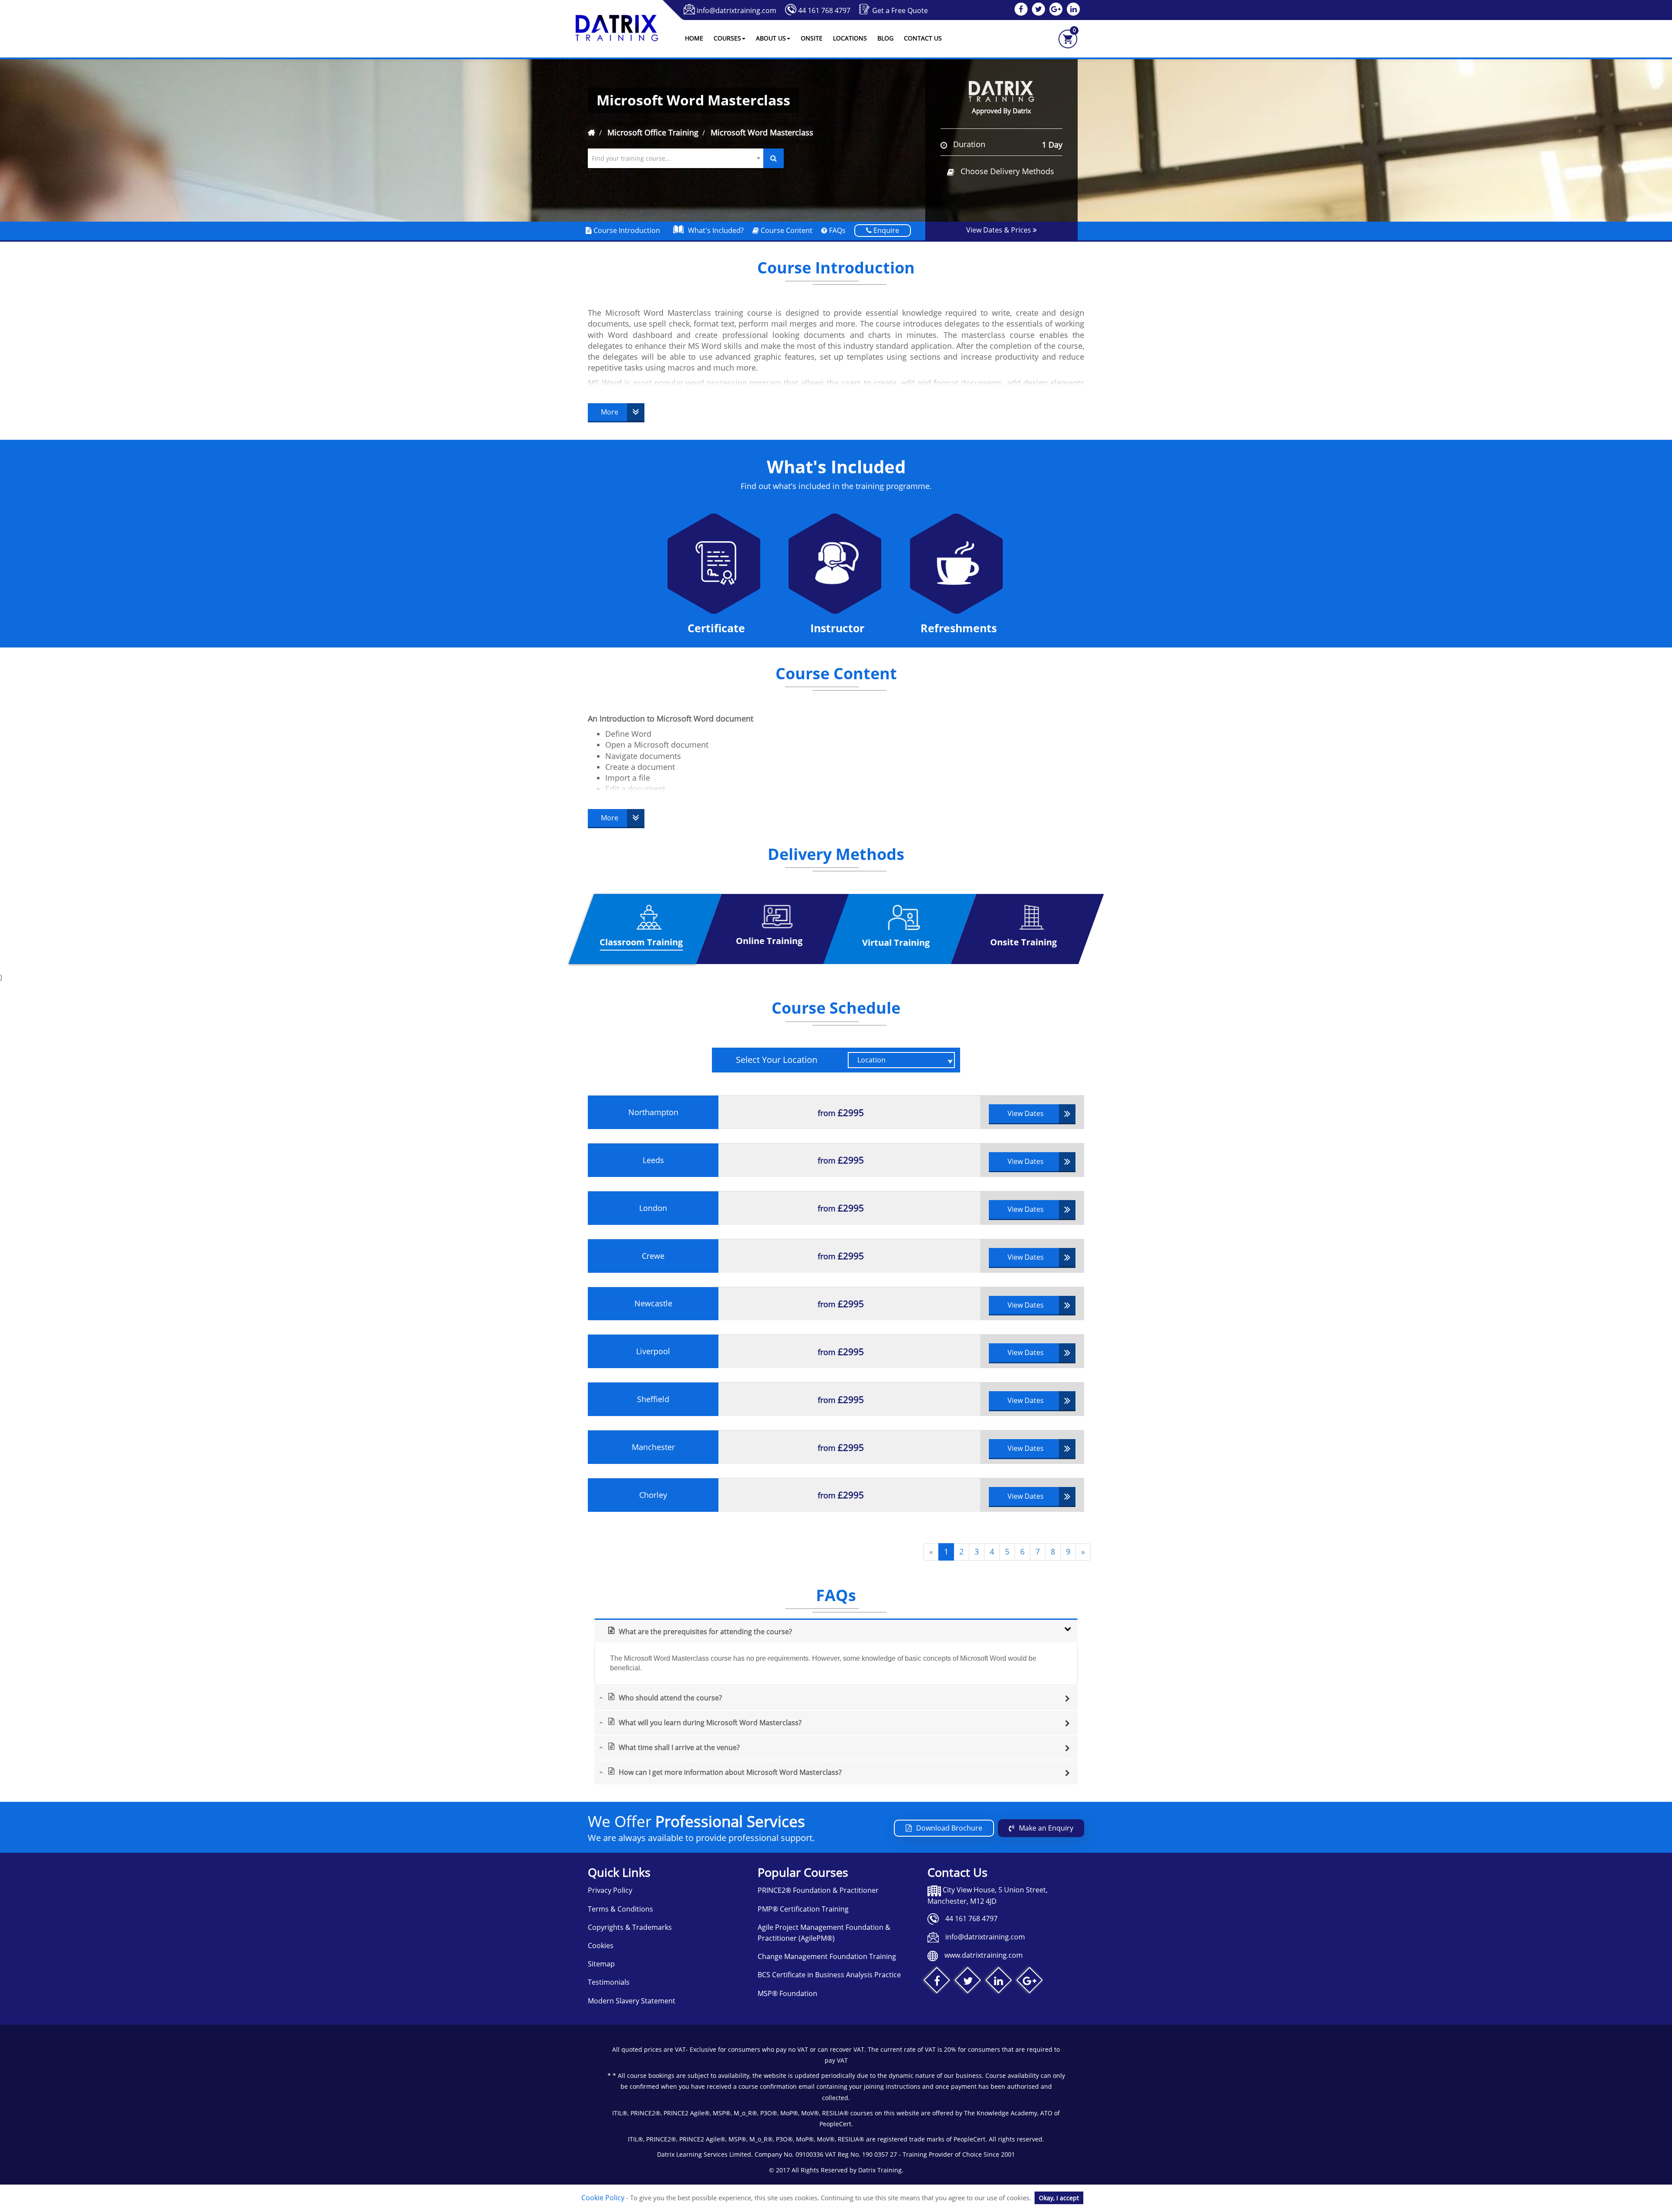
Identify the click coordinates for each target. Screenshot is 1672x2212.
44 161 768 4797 (824, 10)
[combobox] (676, 158)
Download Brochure (949, 1828)
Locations (850, 38)
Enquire (885, 230)
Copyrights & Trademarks (630, 1927)
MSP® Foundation (787, 1993)
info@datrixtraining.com (737, 10)
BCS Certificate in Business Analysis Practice (829, 1975)
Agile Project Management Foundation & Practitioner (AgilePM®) (824, 1933)
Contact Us (923, 38)
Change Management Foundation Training (827, 1956)
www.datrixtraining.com (984, 1955)
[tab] (836, 1630)
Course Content (786, 230)
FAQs (836, 230)
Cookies (601, 1946)
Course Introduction (626, 230)
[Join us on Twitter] (968, 1982)
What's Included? (716, 230)
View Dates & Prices (999, 230)
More (610, 412)
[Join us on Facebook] (937, 1982)
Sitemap (601, 1964)
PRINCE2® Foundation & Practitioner (818, 1890)
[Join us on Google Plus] (1030, 1982)
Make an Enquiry (1046, 1828)
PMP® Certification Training (803, 1909)
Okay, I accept (1059, 2198)
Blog (885, 38)
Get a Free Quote (900, 10)
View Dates (1026, 1113)
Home (694, 38)
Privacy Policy (610, 1890)
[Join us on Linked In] (999, 1982)
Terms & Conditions (620, 1909)
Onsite (812, 38)
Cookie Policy (603, 2198)
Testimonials (609, 1982)
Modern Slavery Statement (632, 2001)
